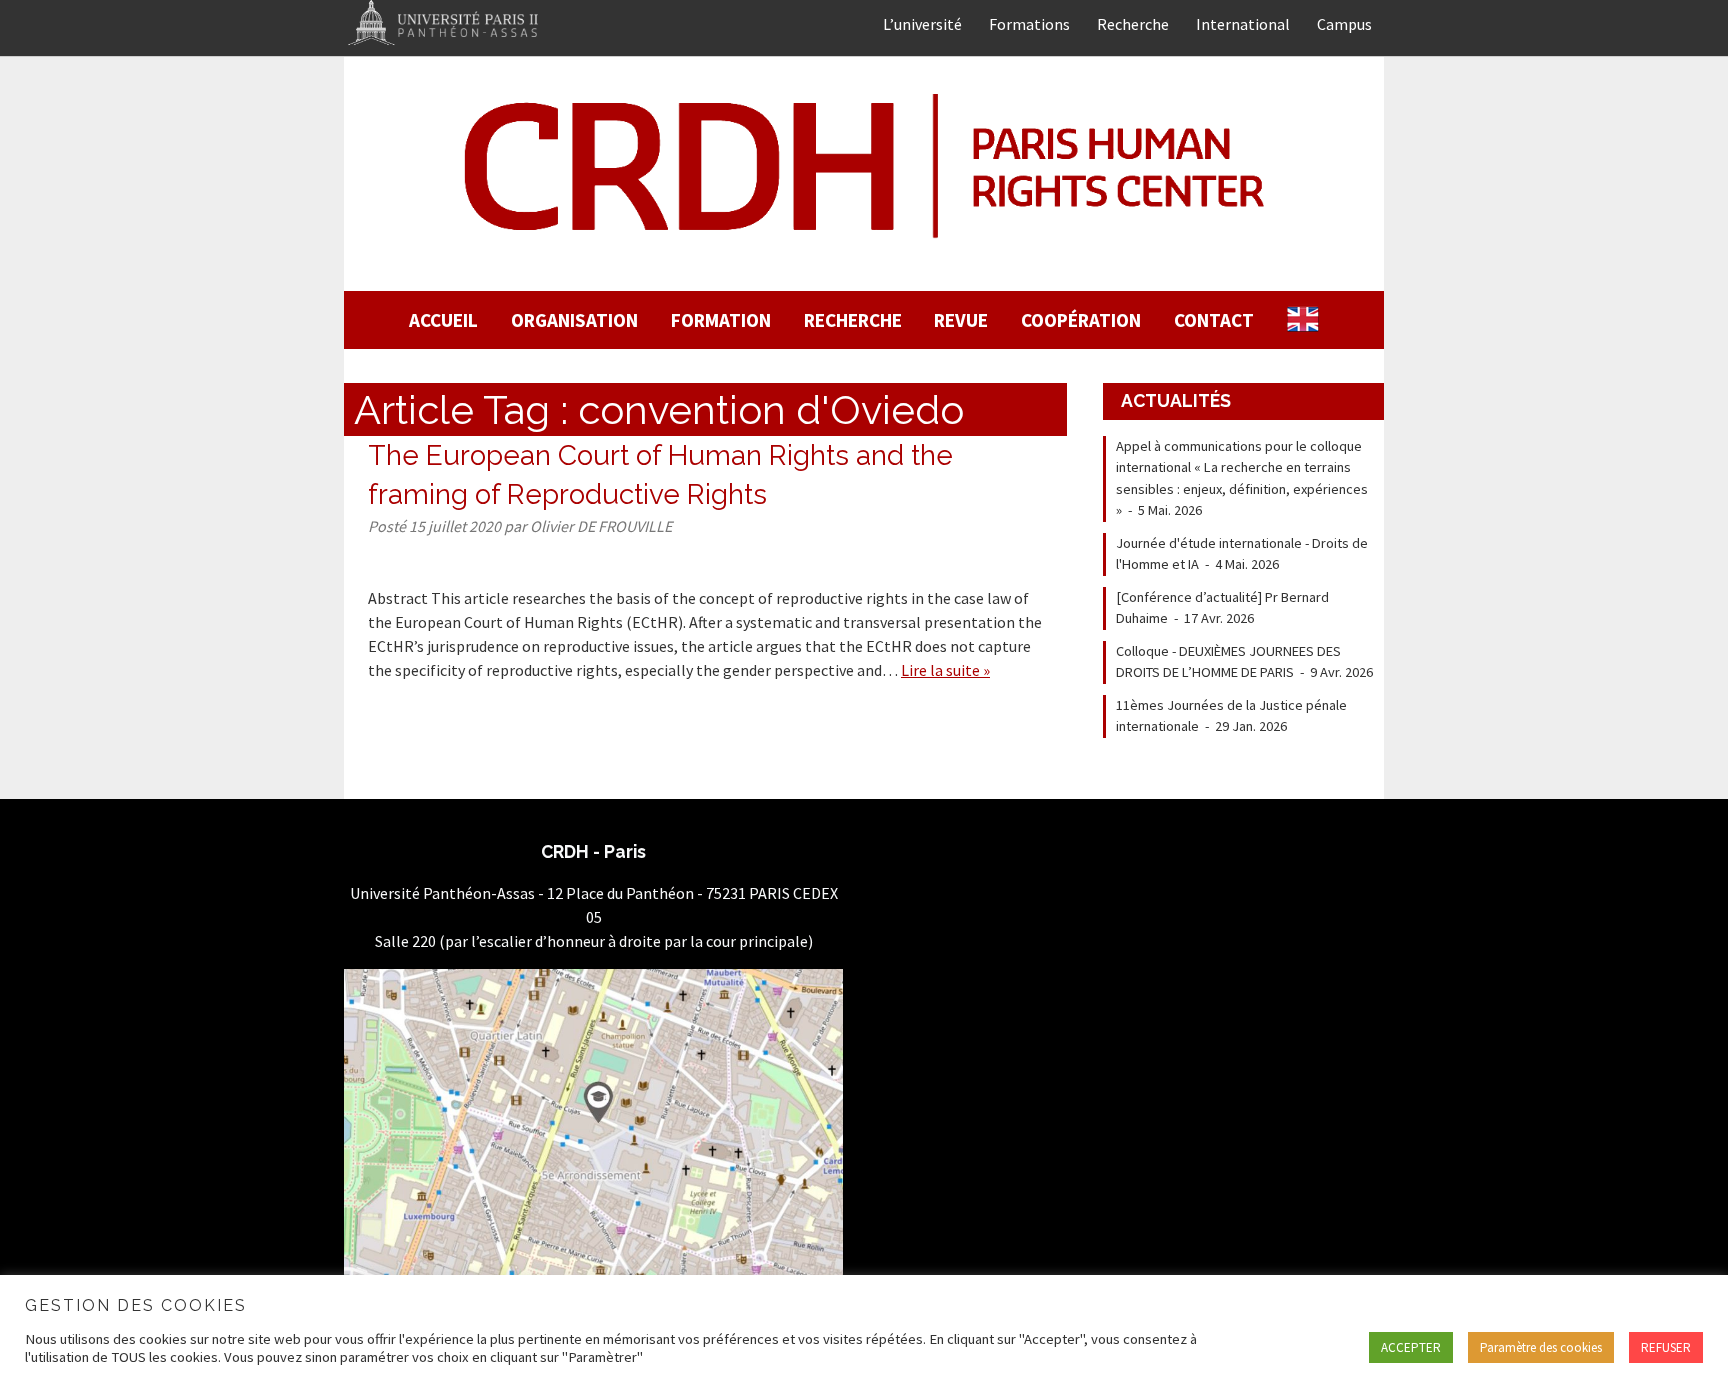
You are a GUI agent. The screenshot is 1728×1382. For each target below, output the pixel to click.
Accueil (443, 320)
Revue (961, 320)
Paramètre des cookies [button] (1541, 1347)
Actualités (1176, 400)
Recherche (1133, 24)
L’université (922, 24)
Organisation (574, 320)
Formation (721, 320)
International (1243, 24)
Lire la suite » (945, 670)
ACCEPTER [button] (1411, 1347)
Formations (1029, 24)
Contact (1214, 320)
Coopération (1081, 320)
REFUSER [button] (1666, 1347)
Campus (1344, 24)
